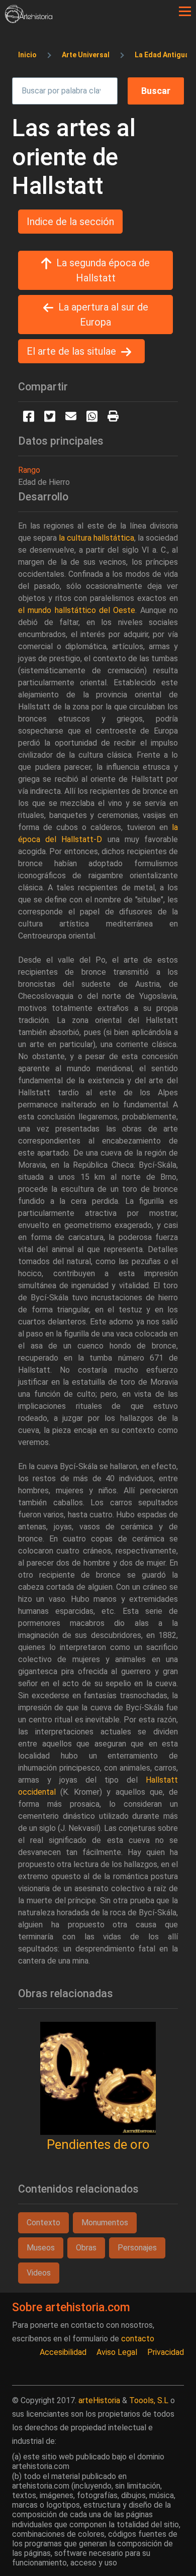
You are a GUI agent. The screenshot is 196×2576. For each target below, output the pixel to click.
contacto (138, 2339)
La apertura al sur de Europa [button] (103, 315)
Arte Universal (86, 55)
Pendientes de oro (98, 2144)
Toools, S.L (149, 2400)
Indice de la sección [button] (70, 222)
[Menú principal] (185, 12)
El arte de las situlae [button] (71, 351)
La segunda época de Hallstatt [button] (103, 270)
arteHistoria (99, 2400)
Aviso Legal (117, 2352)
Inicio (27, 55)
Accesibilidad (63, 2352)
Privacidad (166, 2352)
